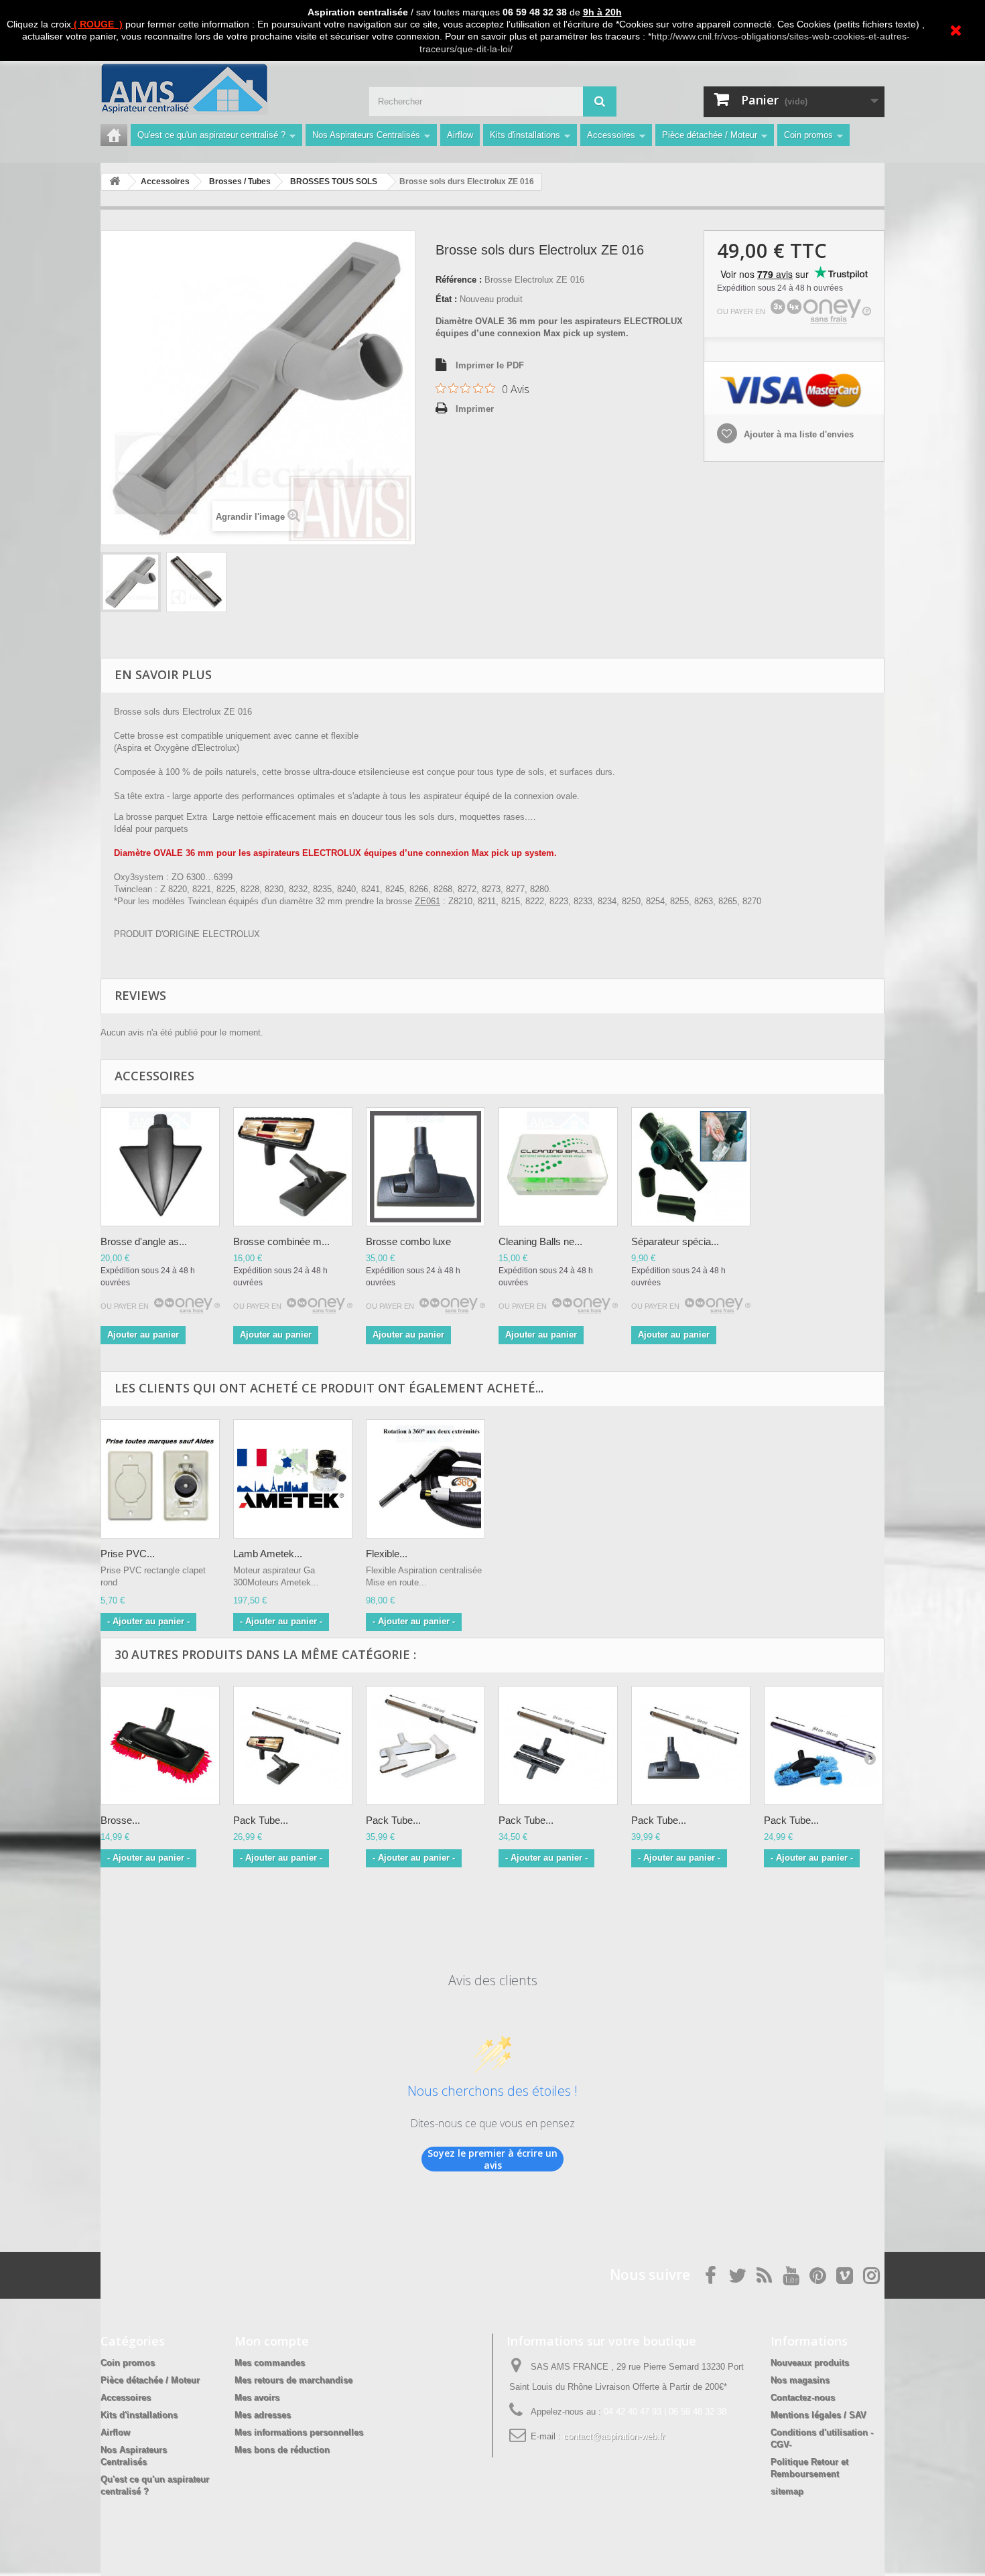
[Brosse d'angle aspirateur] (160, 1167)
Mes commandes (270, 2363)
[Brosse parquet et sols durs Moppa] (160, 1745)
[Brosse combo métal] (293, 1167)
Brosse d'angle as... (144, 1241)
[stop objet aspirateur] (691, 1167)
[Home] (114, 135)
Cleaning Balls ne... (540, 1241)
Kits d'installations (525, 135)
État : (446, 299)
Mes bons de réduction (282, 2450)
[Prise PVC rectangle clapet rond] (160, 1479)
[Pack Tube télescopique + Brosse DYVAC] (293, 1745)
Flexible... (387, 1554)
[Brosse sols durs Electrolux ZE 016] (131, 582)
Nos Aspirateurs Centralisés (366, 135)
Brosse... (120, 1820)
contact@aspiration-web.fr (614, 2436)
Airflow (460, 135)
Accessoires (611, 135)
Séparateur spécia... (675, 1241)
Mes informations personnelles (299, 2432)
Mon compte (272, 2341)
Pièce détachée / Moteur (710, 135)
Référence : (459, 280)
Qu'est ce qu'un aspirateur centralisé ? (211, 135)
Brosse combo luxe (408, 1241)
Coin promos (808, 135)
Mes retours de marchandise (293, 2380)
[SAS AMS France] (224, 89)
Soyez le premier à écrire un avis (492, 2159)
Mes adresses (263, 2415)
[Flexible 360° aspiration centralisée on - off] (425, 1479)
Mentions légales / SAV (818, 2415)
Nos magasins (800, 2380)
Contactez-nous (803, 2398)
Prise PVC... (128, 1554)
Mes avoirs (257, 2398)
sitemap (787, 2491)
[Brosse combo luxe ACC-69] (425, 1167)
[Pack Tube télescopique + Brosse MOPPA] (824, 1745)
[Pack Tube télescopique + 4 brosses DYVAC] (425, 1745)
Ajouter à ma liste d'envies (797, 434)
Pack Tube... (261, 1820)
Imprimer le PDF (490, 365)
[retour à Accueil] (115, 182)
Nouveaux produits (810, 2363)
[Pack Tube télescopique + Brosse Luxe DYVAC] (691, 1745)
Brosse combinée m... (281, 1241)
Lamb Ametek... (268, 1554)
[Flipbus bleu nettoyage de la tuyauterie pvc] (558, 1167)
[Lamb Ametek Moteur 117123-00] (293, 1479)
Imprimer (475, 409)
